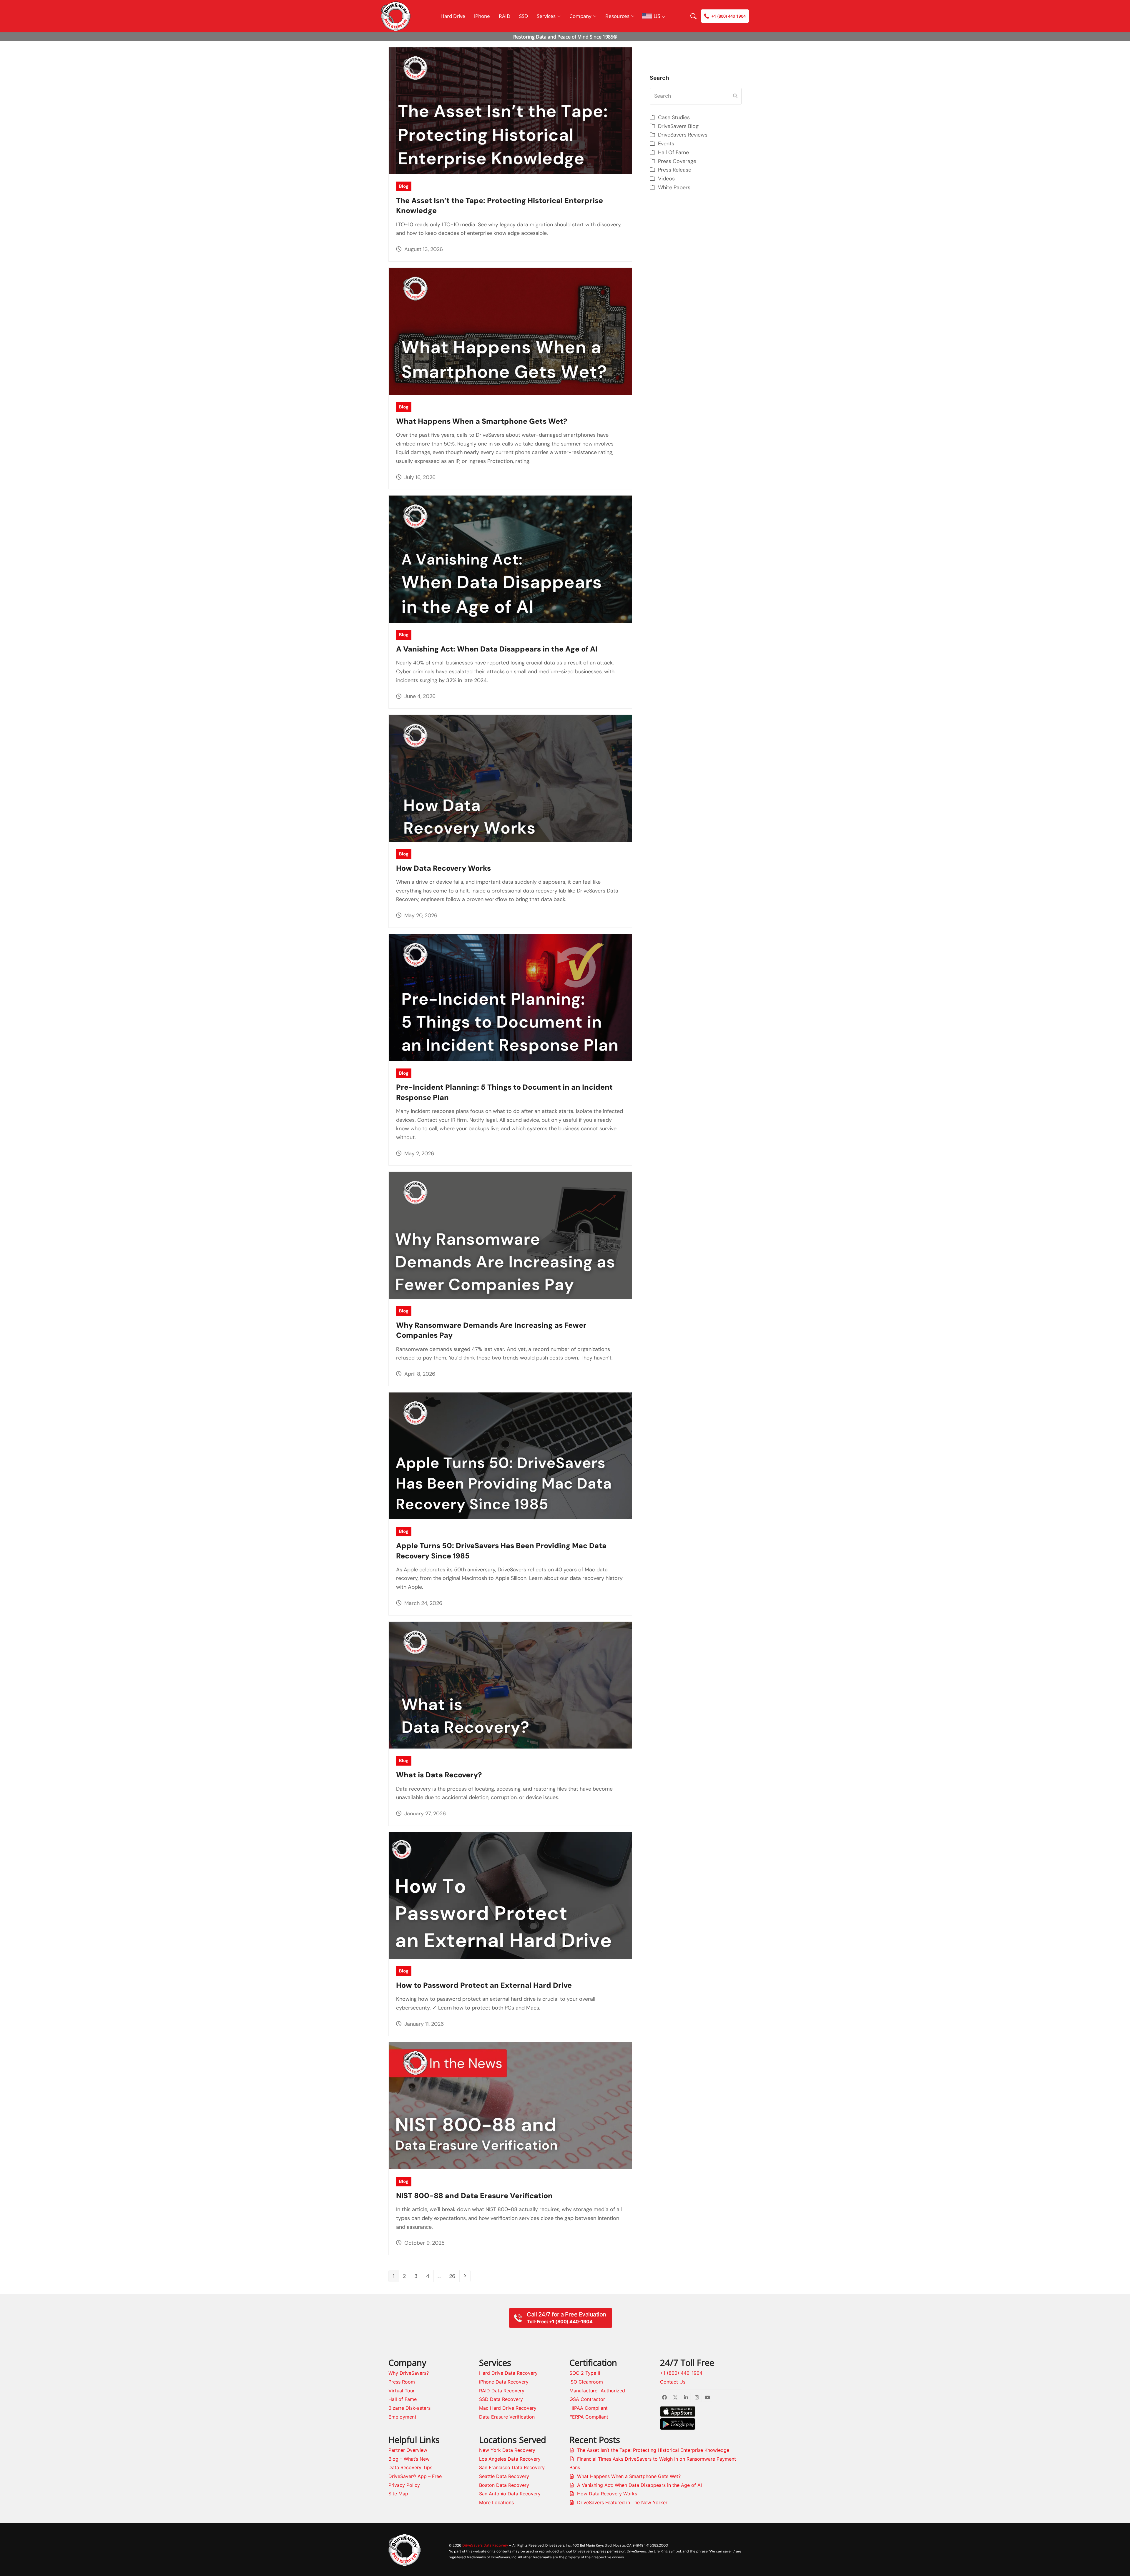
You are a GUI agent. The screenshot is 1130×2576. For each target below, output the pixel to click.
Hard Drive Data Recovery (508, 2373)
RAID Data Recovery (502, 2391)
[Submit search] (735, 96)
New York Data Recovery (507, 2450)
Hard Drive (453, 16)
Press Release (675, 170)
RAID (505, 16)
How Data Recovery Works (443, 868)
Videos (666, 179)
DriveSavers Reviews (683, 135)
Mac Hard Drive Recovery (508, 2408)
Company (580, 16)
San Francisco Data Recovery (512, 2467)
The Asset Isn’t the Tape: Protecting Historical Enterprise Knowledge (653, 2450)
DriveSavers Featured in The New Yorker (622, 2502)
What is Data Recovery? (439, 1775)
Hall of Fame (403, 2399)
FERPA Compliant (589, 2417)
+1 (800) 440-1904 (681, 2373)
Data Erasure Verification (507, 2417)
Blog (404, 186)
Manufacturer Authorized (597, 2391)
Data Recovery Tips (410, 2467)
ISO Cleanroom (586, 2382)
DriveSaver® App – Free (415, 2476)
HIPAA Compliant (589, 2408)
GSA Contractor (587, 2399)
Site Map (398, 2494)
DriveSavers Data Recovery (485, 2545)
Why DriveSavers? (409, 2373)
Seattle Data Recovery (504, 2476)
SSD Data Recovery (501, 2399)
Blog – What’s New (409, 2459)
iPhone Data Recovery (504, 2382)
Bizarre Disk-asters (409, 2408)
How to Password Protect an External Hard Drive (484, 1985)
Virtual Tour (402, 2391)
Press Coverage (677, 161)
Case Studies (674, 117)
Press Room (402, 2382)
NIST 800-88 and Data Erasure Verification (474, 2196)
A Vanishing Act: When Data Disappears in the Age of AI (497, 649)
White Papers (674, 187)
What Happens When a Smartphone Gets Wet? (482, 421)
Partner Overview (408, 2450)
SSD (524, 16)
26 (454, 2276)
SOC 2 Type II (585, 2373)
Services (546, 16)
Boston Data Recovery (504, 2485)
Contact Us (673, 2382)
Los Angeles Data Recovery (510, 2459)
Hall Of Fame (673, 152)
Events (666, 144)
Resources (617, 16)
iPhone (482, 16)
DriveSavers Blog (678, 126)
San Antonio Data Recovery (510, 2494)
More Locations (496, 2502)
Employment (402, 2417)
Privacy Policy (404, 2485)
